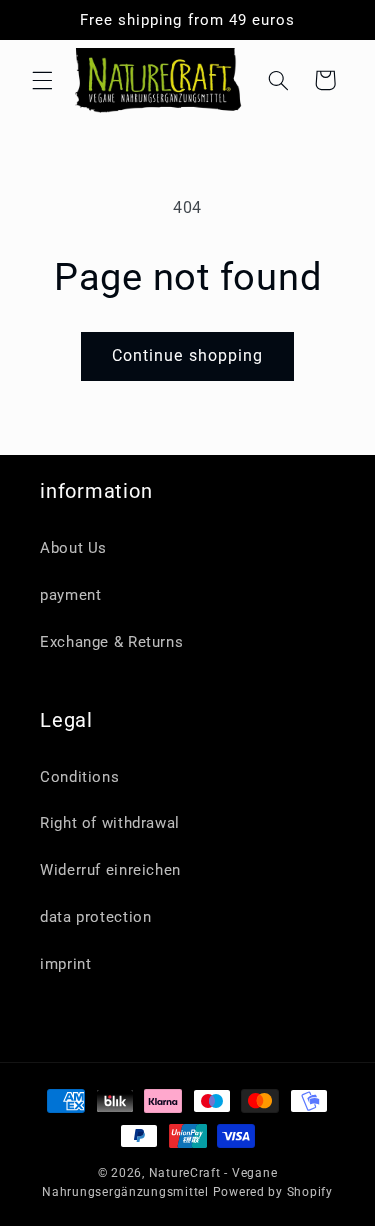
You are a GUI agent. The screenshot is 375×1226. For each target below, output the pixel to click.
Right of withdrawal (110, 823)
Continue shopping (187, 355)
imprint (65, 964)
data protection (95, 917)
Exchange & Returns (111, 642)
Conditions (79, 777)
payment (70, 595)
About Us (73, 548)
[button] (42, 80)
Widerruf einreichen (110, 870)
